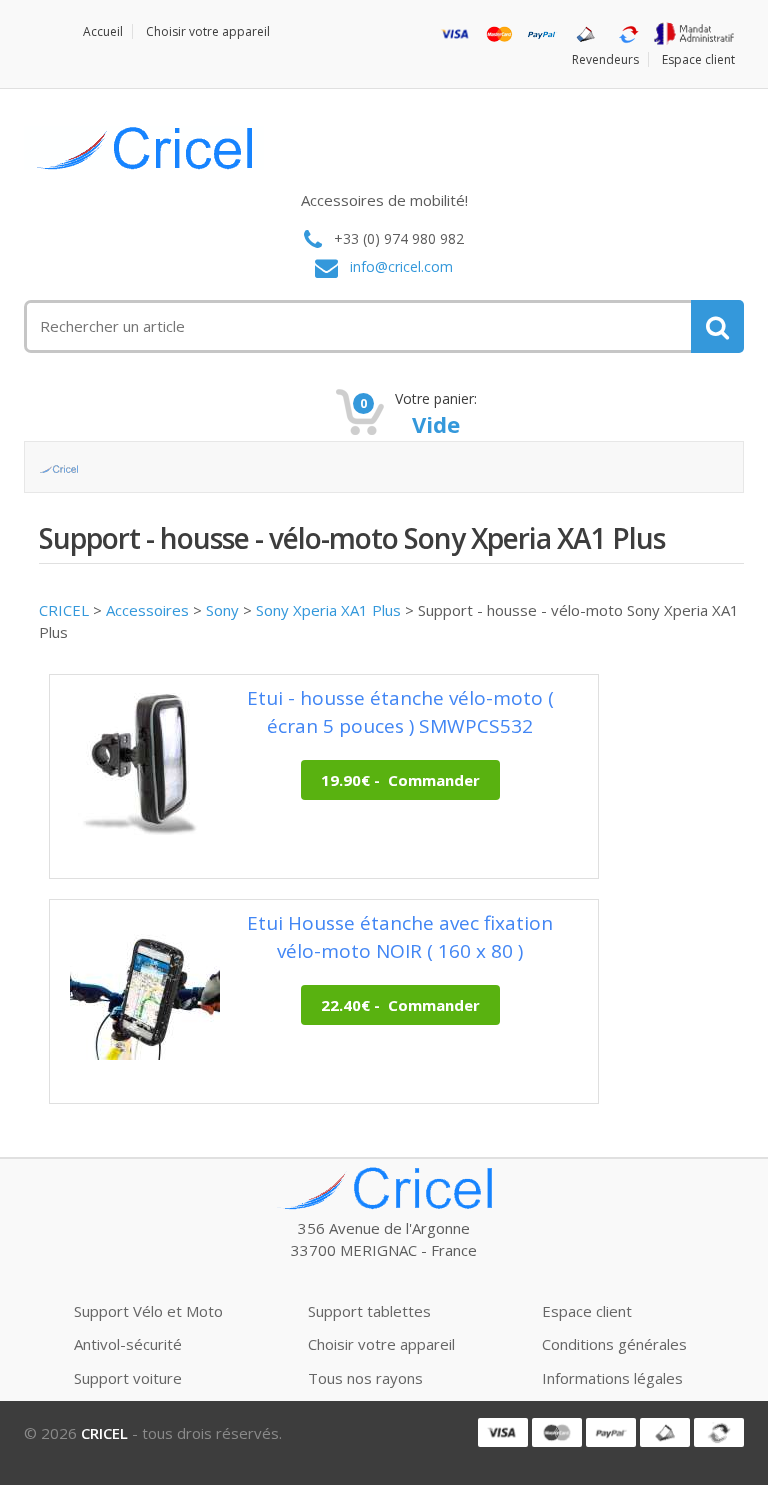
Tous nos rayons (365, 1378)
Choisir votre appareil (208, 31)
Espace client (698, 59)
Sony (222, 610)
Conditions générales (614, 1344)
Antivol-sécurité (128, 1344)
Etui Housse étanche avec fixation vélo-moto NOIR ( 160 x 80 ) (400, 936)
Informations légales (612, 1378)
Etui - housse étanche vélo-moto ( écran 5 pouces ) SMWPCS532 (400, 711)
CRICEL (64, 610)
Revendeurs (605, 59)
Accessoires (147, 610)
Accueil (103, 31)
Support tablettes (369, 1311)
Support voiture (128, 1378)
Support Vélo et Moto (148, 1311)
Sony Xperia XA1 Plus (328, 610)
